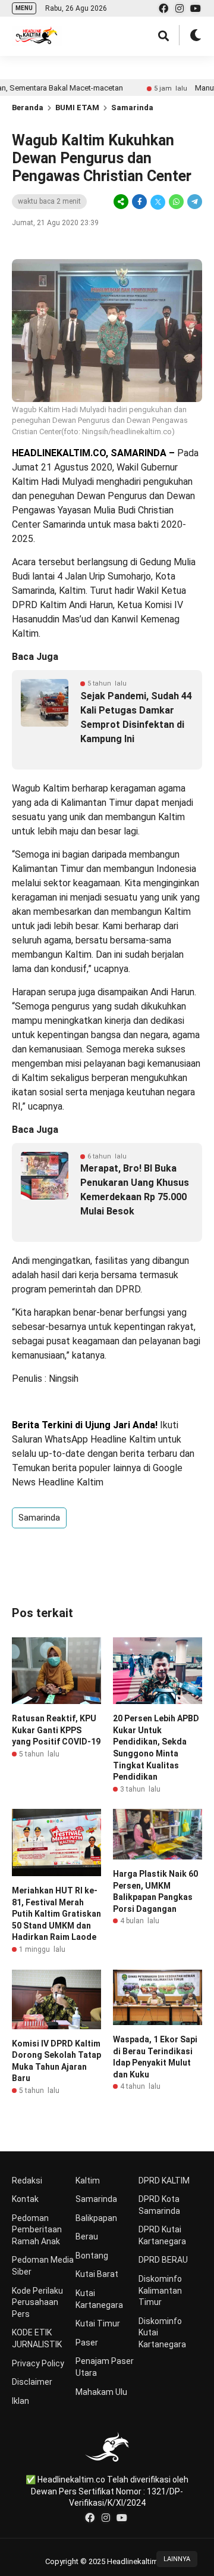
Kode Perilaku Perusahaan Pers (37, 2302)
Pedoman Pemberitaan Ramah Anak (37, 2230)
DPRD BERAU (163, 2260)
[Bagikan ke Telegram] (194, 202)
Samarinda (132, 108)
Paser (87, 2343)
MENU (24, 8)
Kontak (25, 2199)
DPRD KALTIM (164, 2181)
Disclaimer (32, 2382)
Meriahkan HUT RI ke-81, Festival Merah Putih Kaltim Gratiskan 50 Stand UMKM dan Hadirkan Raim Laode (56, 1914)
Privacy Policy (38, 2363)
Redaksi (27, 2181)
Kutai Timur (98, 2323)
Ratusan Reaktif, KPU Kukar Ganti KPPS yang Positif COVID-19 (56, 1730)
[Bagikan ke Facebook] (139, 202)
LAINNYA (177, 2559)
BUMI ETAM (77, 108)
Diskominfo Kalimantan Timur (160, 2290)
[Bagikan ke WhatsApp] (176, 202)
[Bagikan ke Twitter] (158, 202)
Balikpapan (96, 2218)
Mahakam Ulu (101, 2392)
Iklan (21, 2401)
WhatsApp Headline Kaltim (100, 1439)
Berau (87, 2237)
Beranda (28, 108)
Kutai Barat (97, 2274)
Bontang (92, 2256)
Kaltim (88, 2181)
